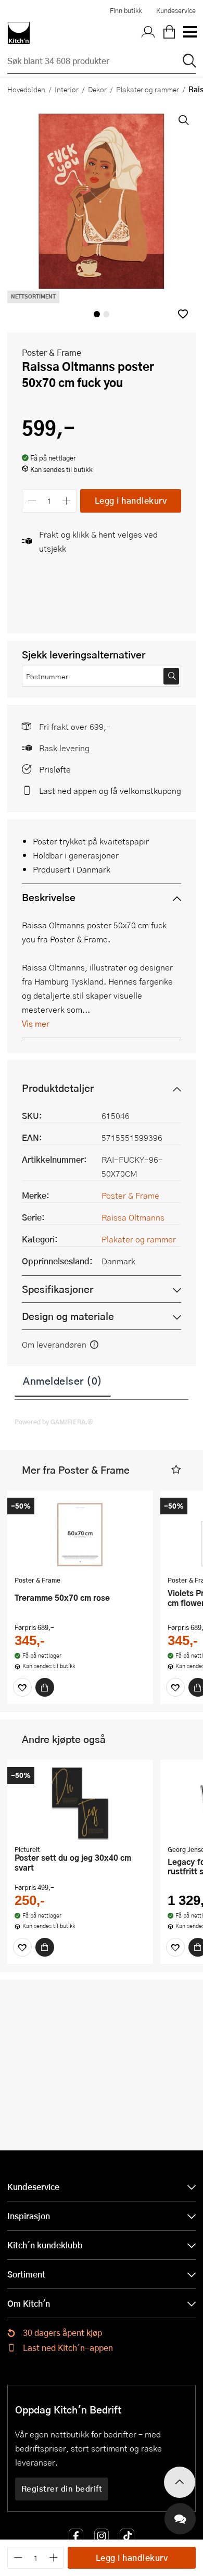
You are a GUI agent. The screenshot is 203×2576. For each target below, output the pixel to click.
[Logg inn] (148, 33)
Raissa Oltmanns (133, 1217)
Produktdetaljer (58, 1088)
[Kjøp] (45, 1687)
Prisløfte (55, 769)
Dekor (97, 89)
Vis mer (36, 1023)
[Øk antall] (67, 501)
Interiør (67, 89)
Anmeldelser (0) (63, 1380)
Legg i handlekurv (131, 500)
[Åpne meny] (189, 33)
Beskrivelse (49, 897)
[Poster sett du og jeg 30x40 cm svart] (80, 1803)
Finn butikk (126, 10)
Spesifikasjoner (58, 1289)
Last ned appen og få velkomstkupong (110, 791)
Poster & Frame (52, 352)
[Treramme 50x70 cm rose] (80, 1534)
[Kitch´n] (19, 33)
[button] (183, 314)
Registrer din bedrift (62, 2488)
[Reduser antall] (32, 501)
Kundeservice (176, 10)
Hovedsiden (26, 89)
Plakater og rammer (148, 89)
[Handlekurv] (169, 33)
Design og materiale (68, 1316)
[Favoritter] (22, 1687)
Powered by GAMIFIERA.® (54, 1422)
